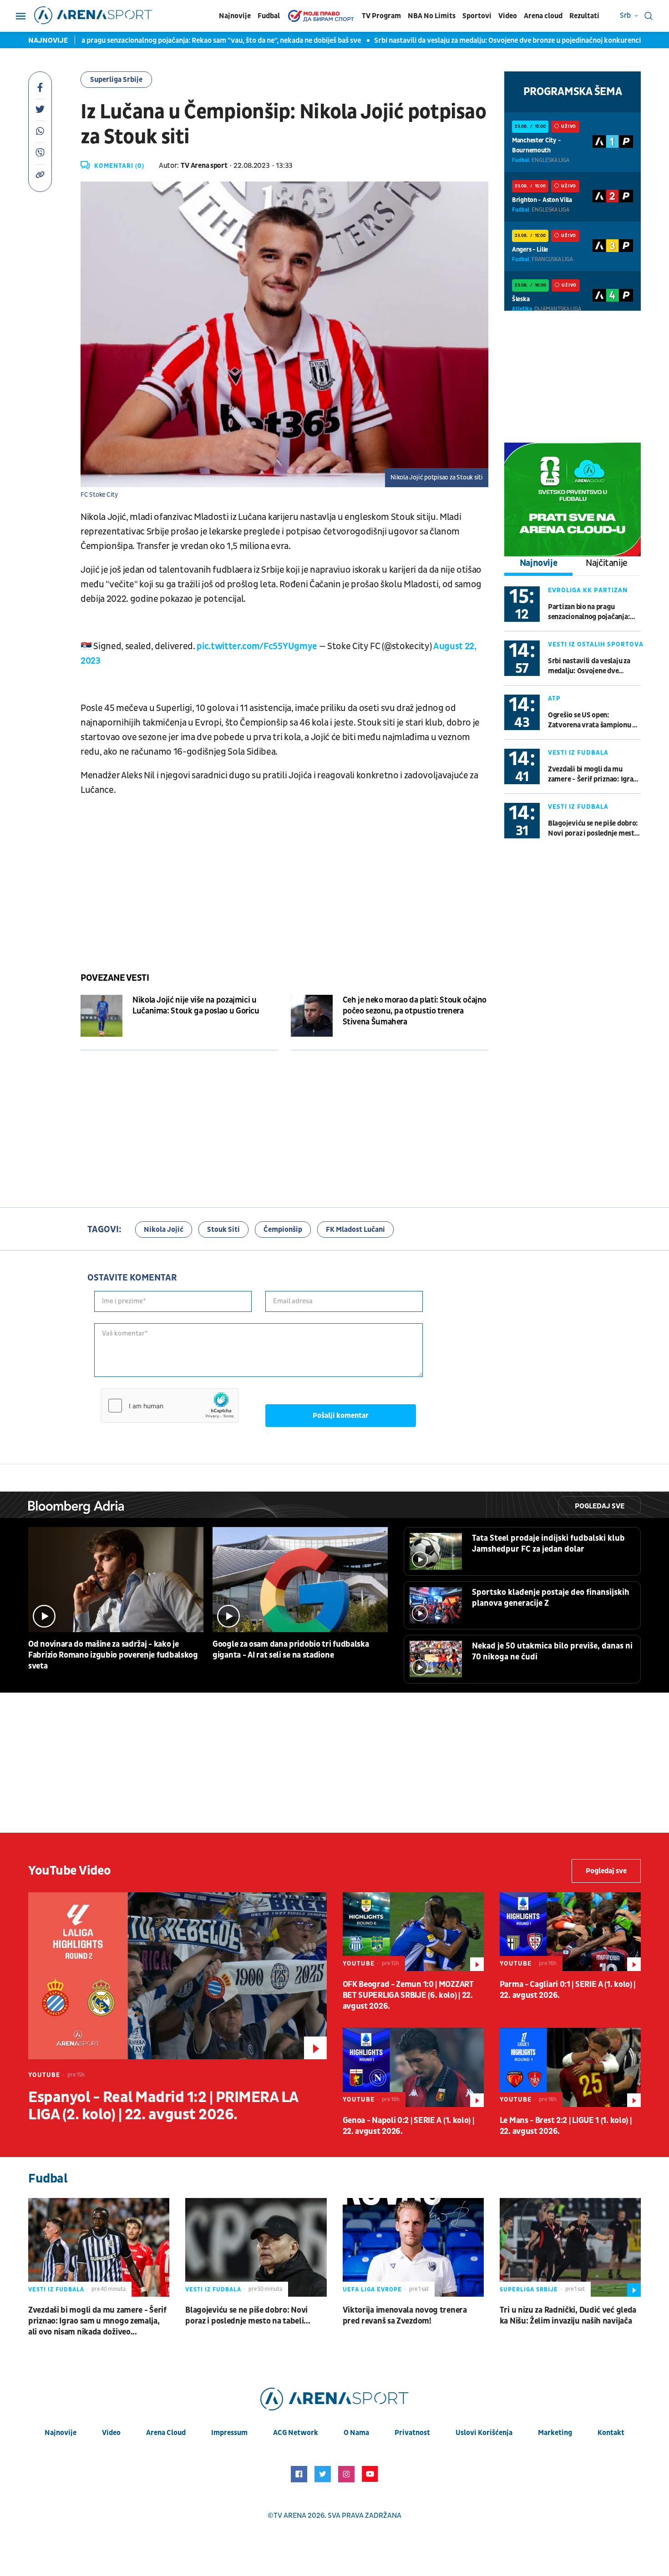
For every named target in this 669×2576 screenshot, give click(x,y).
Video (508, 16)
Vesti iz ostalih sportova (596, 644)
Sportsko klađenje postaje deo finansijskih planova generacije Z (551, 1598)
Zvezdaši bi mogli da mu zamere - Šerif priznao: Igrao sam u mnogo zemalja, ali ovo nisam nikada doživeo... (593, 774)
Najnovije (235, 16)
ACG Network (296, 2433)
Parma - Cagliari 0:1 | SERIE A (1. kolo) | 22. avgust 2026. (568, 1990)
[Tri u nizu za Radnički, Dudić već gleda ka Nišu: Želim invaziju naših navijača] (570, 2247)
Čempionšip (283, 1230)
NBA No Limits (432, 16)
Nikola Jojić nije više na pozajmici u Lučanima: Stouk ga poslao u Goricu (196, 1006)
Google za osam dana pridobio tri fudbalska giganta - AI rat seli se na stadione (291, 1650)
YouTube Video (70, 1871)
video (111, 2433)
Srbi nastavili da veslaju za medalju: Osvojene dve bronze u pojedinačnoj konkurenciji (438, 40)
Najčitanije (607, 563)
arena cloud (166, 2433)
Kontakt (611, 2433)
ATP (554, 698)
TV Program (381, 16)
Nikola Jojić (164, 1230)
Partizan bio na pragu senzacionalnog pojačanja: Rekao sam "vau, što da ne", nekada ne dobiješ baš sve (590, 612)
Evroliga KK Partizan (588, 590)
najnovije (61, 2433)
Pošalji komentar (341, 1416)
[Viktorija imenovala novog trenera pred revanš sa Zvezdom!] (413, 2247)
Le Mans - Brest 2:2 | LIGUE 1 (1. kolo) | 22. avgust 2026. (566, 2126)
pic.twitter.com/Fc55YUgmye (257, 646)
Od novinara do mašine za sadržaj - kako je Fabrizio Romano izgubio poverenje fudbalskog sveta (113, 1655)
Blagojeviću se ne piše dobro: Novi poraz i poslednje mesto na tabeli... (593, 829)
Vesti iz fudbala (578, 753)
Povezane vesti (115, 978)
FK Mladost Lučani (355, 1230)
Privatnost (412, 2433)
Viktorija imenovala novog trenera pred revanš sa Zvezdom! (405, 2316)
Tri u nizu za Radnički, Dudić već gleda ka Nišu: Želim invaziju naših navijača (568, 2316)
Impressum (229, 2433)
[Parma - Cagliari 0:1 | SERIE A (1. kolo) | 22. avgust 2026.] (570, 1932)
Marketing (555, 2433)
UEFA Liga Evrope (372, 2289)
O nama (356, 2433)
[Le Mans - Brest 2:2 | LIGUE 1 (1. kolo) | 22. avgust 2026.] (570, 2067)
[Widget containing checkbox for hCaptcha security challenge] (170, 1406)
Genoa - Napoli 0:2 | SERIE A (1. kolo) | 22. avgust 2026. (408, 2126)
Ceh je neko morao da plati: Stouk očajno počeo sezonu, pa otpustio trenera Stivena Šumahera (415, 1011)
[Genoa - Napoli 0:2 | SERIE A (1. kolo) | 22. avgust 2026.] (413, 2067)
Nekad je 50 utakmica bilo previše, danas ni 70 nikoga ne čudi (552, 1651)
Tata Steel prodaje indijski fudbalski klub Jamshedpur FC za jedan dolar (548, 1544)
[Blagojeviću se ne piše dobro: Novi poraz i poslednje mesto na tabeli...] (256, 2247)
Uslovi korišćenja (484, 2433)
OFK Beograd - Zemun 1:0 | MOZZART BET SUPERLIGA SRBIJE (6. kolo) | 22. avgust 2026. (408, 1995)
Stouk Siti (223, 1230)
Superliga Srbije (116, 80)
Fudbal (269, 16)
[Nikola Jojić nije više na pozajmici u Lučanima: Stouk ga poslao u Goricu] (101, 1016)
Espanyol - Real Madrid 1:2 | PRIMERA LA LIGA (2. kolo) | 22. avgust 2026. (163, 2106)
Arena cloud (543, 16)
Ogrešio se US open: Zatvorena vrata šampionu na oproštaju (594, 720)
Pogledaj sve (600, 1506)
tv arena (290, 2516)
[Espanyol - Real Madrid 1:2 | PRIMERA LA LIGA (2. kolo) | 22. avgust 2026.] (177, 1976)
